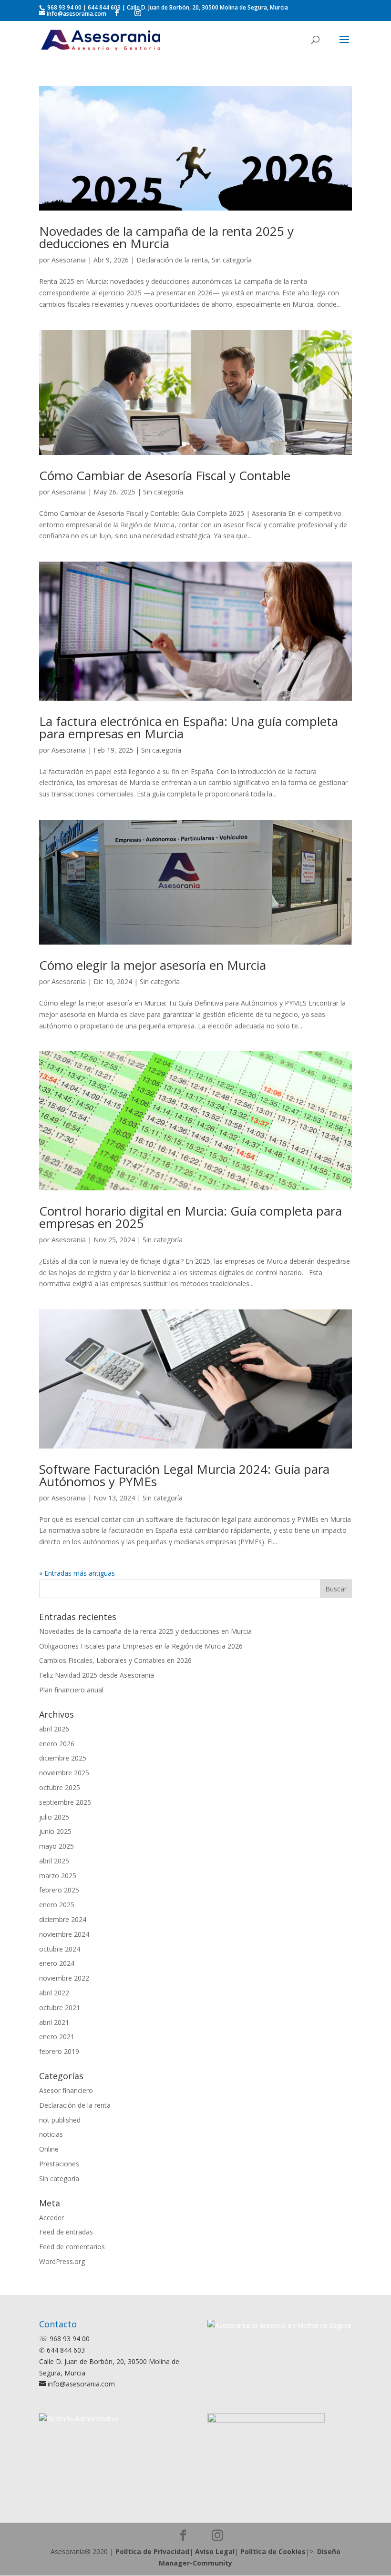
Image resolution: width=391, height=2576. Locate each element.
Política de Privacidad (152, 2551)
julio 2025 (54, 1817)
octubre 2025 (60, 1787)
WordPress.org (62, 2261)
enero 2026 (57, 1744)
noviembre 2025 (64, 1773)
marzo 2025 (58, 1876)
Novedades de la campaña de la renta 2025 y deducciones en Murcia (166, 237)
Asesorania (69, 260)
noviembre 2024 (64, 1934)
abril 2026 (54, 1729)
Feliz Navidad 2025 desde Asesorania (97, 1675)
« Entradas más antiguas (77, 1573)
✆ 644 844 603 (62, 2350)
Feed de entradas (66, 2232)
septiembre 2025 (65, 1802)
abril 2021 (54, 2022)
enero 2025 (57, 1905)
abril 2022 (54, 1993)
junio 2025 (55, 1831)
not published (60, 2120)
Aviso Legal (215, 2551)
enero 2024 (57, 1963)
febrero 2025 (59, 1890)
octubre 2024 (60, 1949)
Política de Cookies (273, 2551)
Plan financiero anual (71, 1690)
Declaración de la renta (172, 260)
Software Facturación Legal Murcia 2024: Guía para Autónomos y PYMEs (184, 1475)
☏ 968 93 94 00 (64, 2339)
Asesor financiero (66, 2090)
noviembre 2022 (64, 1978)
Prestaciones (59, 2164)
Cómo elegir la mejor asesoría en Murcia (153, 965)
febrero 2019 (59, 2051)
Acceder (51, 2218)
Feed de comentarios (72, 2247)
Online (49, 2149)
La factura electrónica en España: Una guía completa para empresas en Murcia (189, 727)
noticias (51, 2134)
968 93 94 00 (64, 7)
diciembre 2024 (63, 1919)
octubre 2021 (60, 2007)
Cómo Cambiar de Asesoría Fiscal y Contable (165, 475)
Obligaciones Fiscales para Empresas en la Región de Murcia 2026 (141, 1646)
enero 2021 (57, 2037)
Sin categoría (232, 260)
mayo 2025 (57, 1846)
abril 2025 (54, 1861)
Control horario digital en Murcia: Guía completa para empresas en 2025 (190, 1217)
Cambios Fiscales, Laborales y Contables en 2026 (115, 1660)
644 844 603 (104, 7)
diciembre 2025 (63, 1758)
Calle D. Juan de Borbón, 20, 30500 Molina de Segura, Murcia (207, 7)
